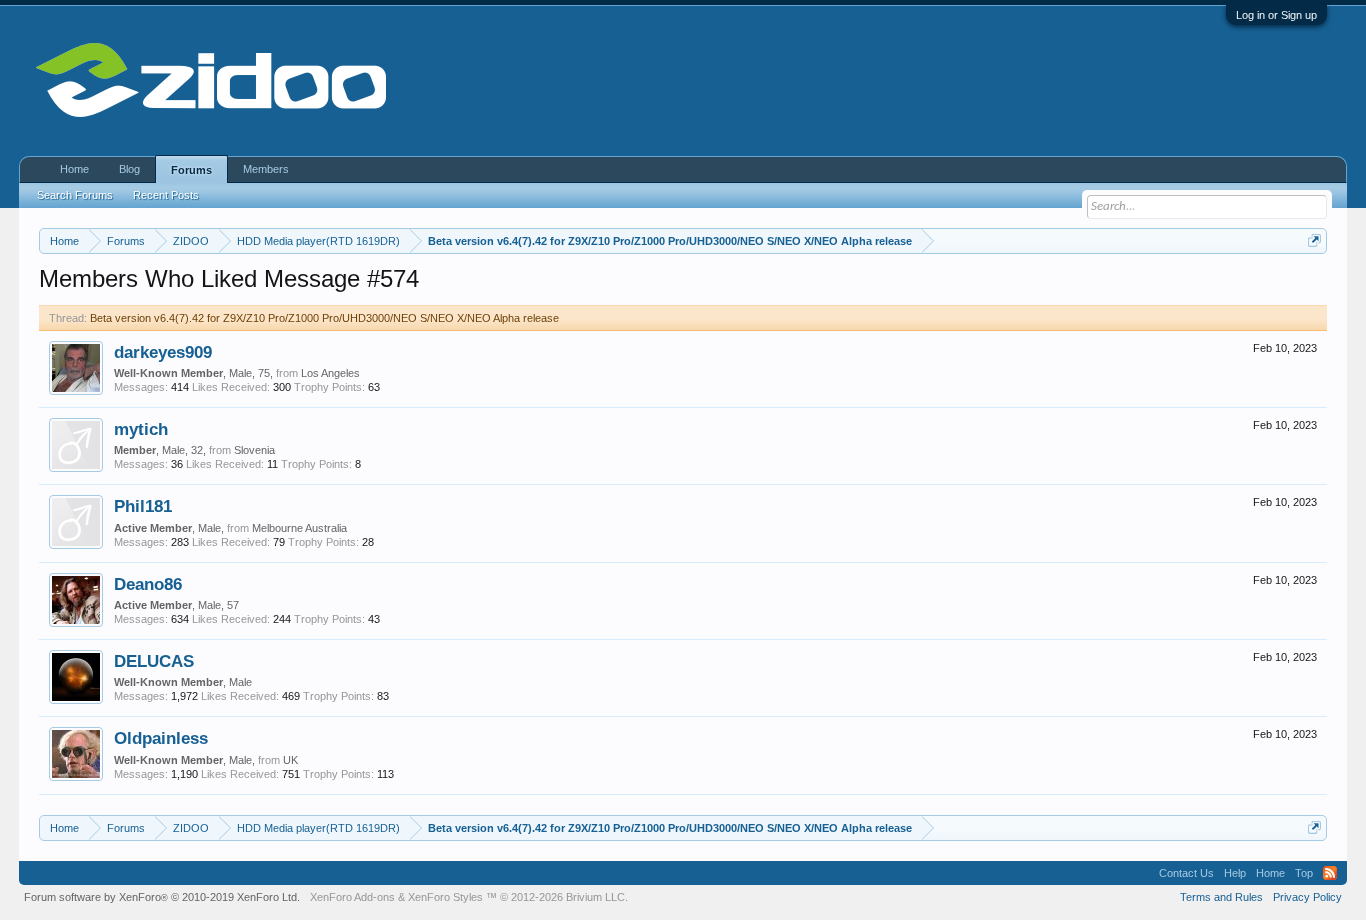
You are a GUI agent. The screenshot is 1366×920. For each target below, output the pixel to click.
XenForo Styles (445, 897)
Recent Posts (166, 195)
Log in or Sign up (1276, 15)
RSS (1330, 873)
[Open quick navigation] (1314, 240)
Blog (129, 169)
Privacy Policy (1307, 897)
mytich (141, 429)
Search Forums (75, 195)
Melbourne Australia (299, 528)
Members (266, 169)
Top (1304, 873)
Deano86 (148, 584)
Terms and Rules (1221, 897)
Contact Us (1186, 873)
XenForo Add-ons (352, 897)
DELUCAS (154, 661)
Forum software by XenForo (162, 897)
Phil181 (143, 506)
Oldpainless (161, 738)
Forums (191, 170)
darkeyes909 (163, 352)
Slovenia (254, 450)
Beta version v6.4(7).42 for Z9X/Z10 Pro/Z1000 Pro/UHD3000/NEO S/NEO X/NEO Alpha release (324, 318)
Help (1235, 873)
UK (290, 760)
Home (74, 169)
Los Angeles (330, 373)
